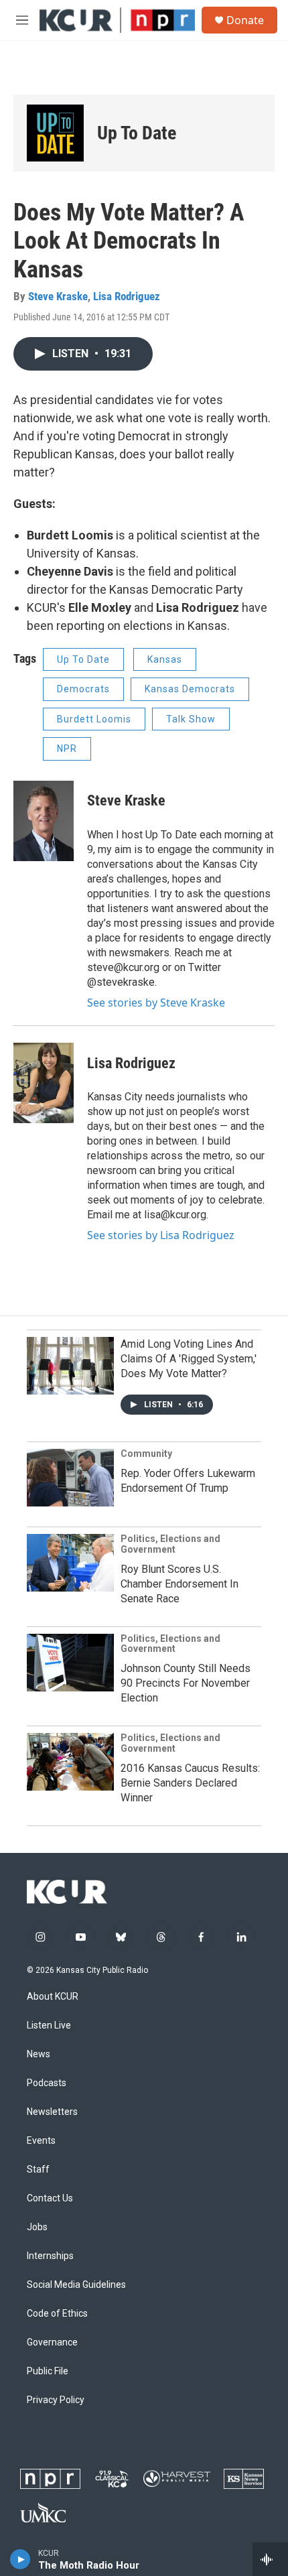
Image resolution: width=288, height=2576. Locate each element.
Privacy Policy (56, 2400)
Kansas (165, 659)
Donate (245, 20)
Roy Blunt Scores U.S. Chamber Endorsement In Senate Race (179, 1584)
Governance (52, 2342)
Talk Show (191, 719)
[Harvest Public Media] (177, 2478)
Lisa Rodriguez (127, 296)
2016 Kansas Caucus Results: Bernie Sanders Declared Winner (190, 1783)
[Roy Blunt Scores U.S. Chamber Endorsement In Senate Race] (70, 1563)
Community (146, 1454)
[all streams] (270, 2559)
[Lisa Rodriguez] (44, 1083)
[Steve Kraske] (44, 821)
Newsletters (52, 2112)
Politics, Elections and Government (170, 1544)
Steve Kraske (58, 296)
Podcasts (47, 2083)
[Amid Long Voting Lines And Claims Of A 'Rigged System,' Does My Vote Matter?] (70, 1366)
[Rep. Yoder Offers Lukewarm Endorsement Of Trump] (70, 1478)
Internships (50, 2256)
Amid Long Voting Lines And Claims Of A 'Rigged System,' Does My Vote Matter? (189, 1359)
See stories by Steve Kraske (156, 1003)
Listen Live (49, 2025)
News (39, 2054)
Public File (48, 2371)
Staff (38, 2170)
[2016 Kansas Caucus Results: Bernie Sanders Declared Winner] (70, 1762)
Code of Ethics (57, 2314)
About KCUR (53, 1997)
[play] (20, 2559)
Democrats (83, 689)
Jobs (37, 2227)
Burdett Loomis (94, 719)
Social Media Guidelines (76, 2285)
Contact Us (50, 2198)
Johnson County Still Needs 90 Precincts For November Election (186, 1683)
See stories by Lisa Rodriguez (161, 1235)
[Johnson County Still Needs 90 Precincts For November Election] (70, 1663)
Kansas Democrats (190, 689)
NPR (67, 749)
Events (41, 2141)
